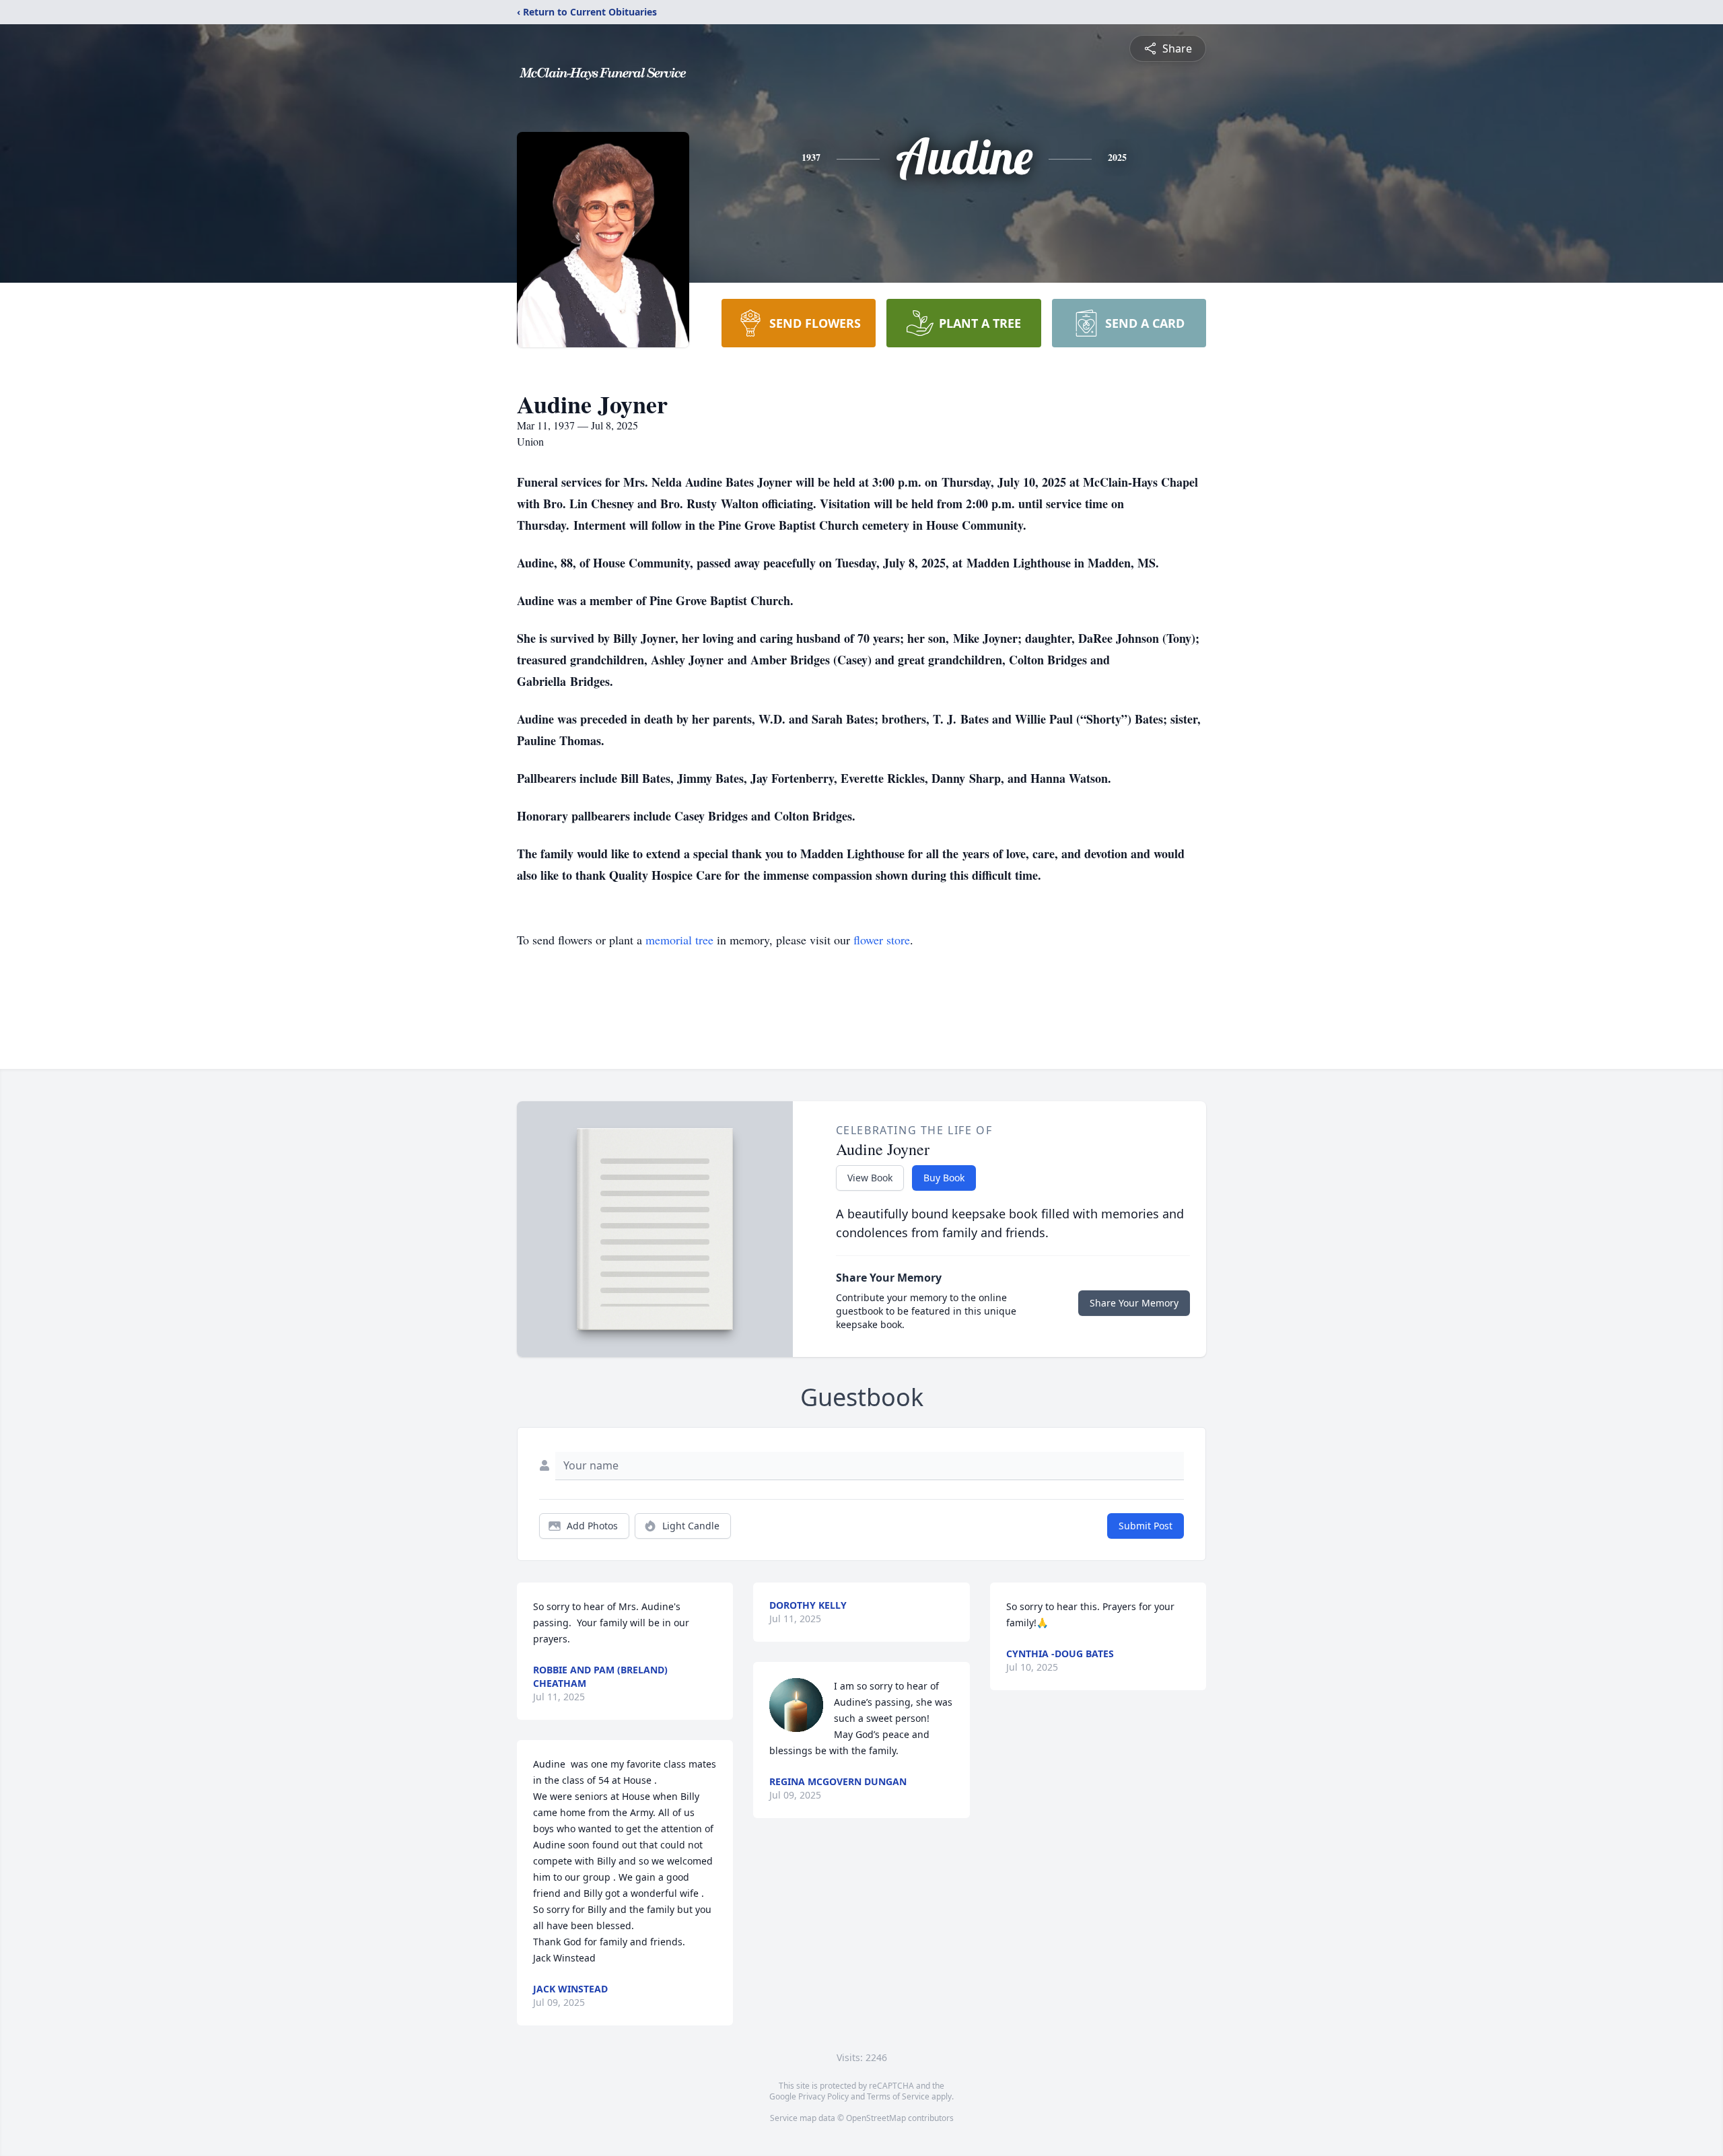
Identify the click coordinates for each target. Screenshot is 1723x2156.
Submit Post (1146, 1526)
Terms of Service (898, 2096)
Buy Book (944, 1178)
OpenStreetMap (876, 2118)
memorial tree (679, 940)
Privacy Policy (823, 2096)
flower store (882, 940)
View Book (870, 1178)
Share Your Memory (1134, 1303)
